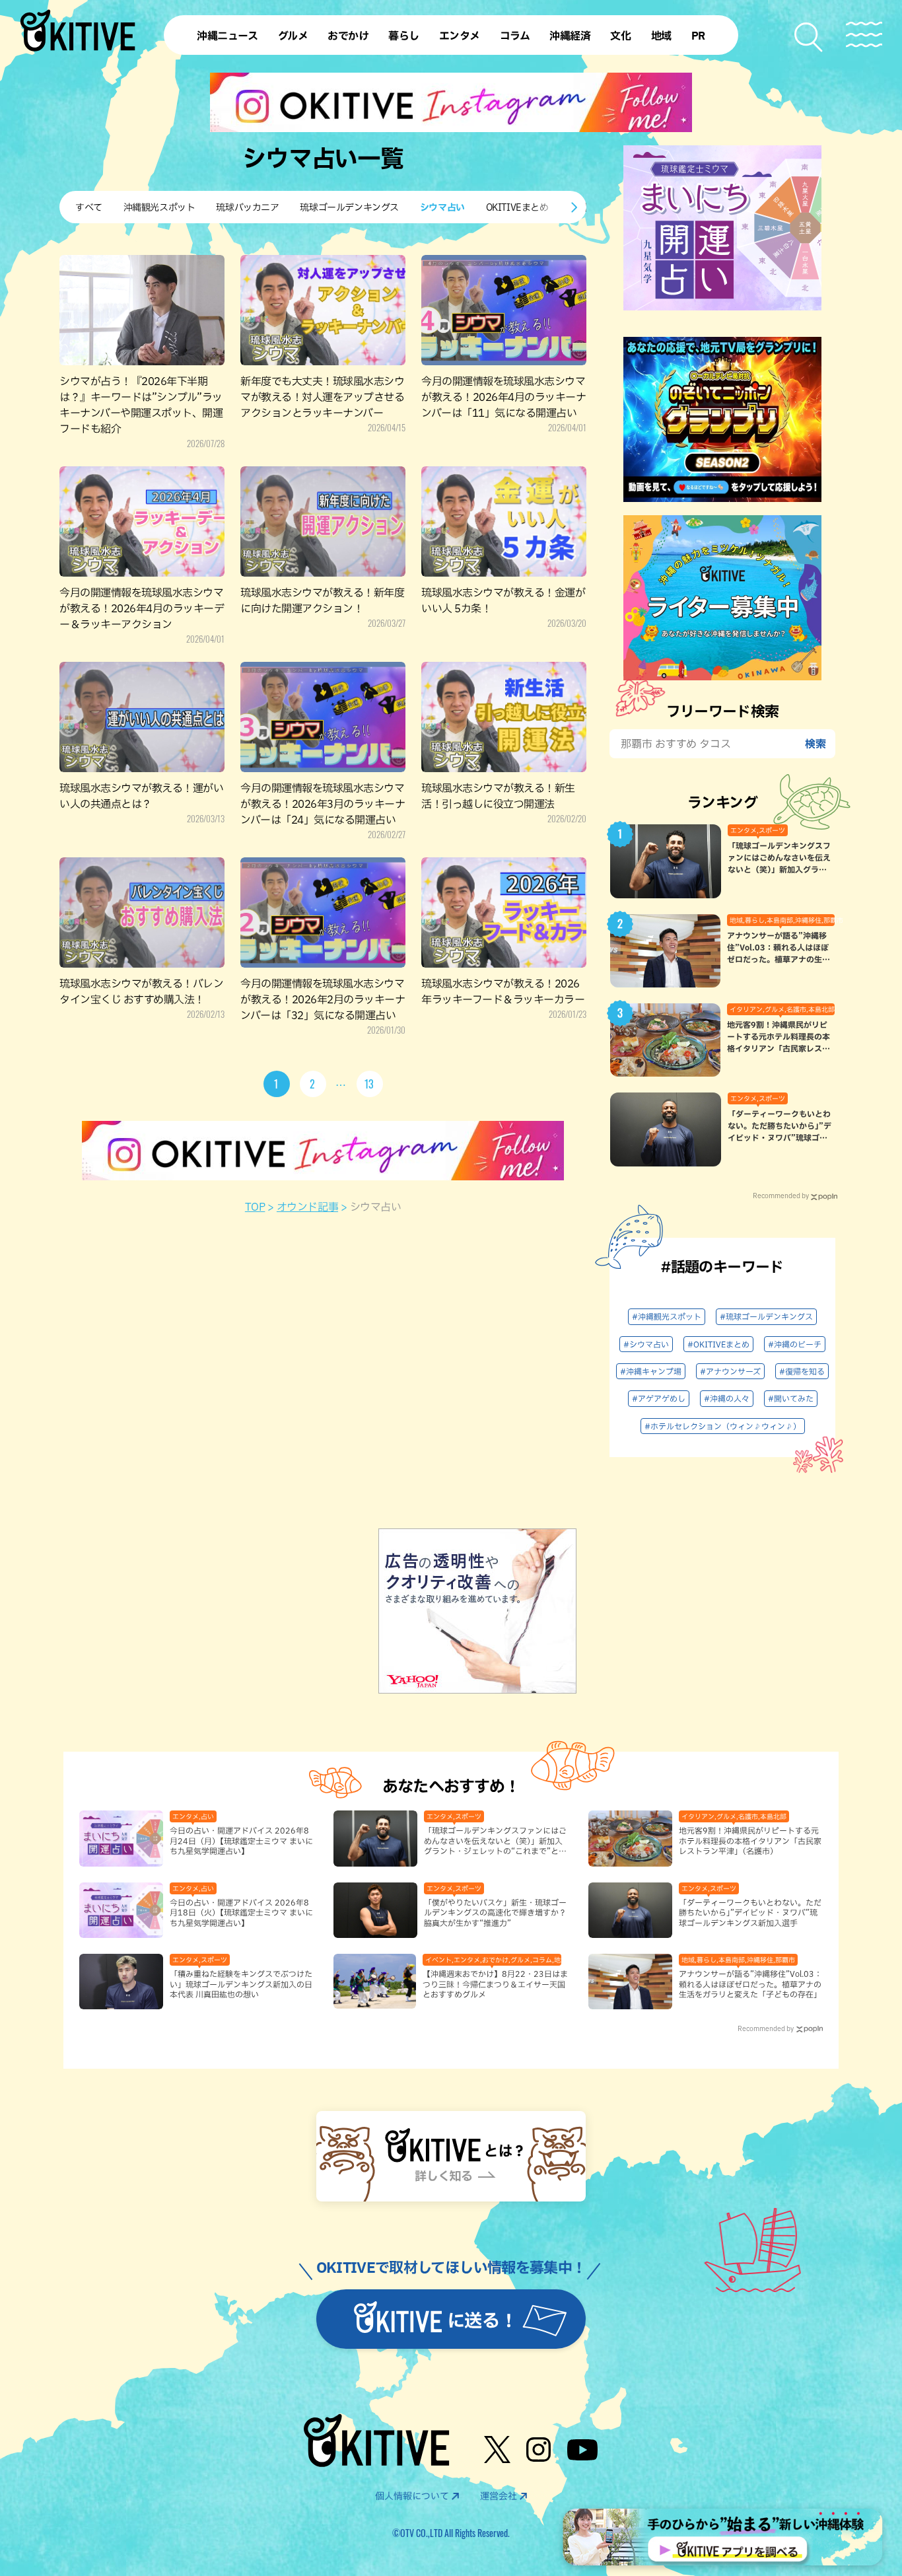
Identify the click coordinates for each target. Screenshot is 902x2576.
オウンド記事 (307, 1207)
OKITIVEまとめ (517, 207)
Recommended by (781, 1196)
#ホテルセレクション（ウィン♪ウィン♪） (723, 1426)
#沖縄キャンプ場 (651, 1371)
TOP (255, 1207)
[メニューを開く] (864, 35)
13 (370, 1084)
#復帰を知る (802, 1371)
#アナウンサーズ (730, 1371)
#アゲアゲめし (659, 1398)
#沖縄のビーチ (795, 1344)
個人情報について (412, 2496)
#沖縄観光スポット (667, 1316)
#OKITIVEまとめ (718, 1344)
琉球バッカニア (247, 207)
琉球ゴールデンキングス (349, 207)
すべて (89, 207)
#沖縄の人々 (727, 1398)
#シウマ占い (646, 1344)
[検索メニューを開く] (809, 37)
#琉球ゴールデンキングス (766, 1316)
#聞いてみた (791, 1398)
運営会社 (499, 2496)
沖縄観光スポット (159, 207)
